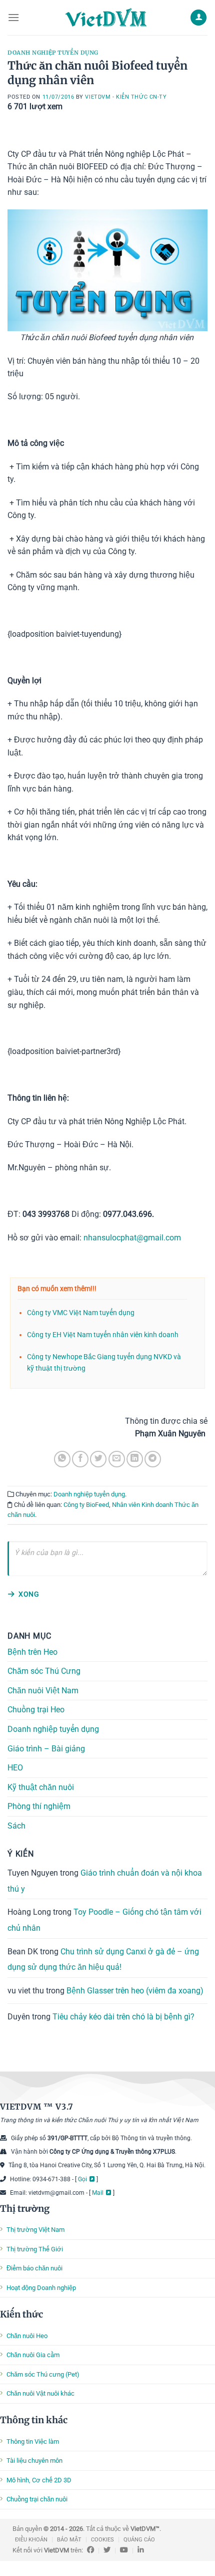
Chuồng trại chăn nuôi (37, 2499)
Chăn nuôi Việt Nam (43, 1691)
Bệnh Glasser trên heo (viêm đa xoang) (135, 1991)
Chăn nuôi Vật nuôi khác (40, 2393)
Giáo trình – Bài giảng (46, 1748)
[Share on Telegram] (153, 1459)
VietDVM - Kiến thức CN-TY (126, 97)
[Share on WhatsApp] (62, 1459)
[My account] (198, 18)
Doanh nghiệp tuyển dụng (53, 53)
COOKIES (102, 2540)
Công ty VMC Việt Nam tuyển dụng (81, 1313)
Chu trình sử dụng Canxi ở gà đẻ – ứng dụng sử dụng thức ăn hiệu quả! (103, 1959)
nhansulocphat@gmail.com (132, 1238)
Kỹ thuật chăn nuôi (41, 1787)
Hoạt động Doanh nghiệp (41, 2288)
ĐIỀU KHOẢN (31, 2540)
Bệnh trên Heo (32, 1651)
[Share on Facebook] (80, 1459)
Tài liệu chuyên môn (34, 2461)
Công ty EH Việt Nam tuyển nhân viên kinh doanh (103, 1335)
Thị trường (25, 2209)
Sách (16, 1826)
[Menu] (13, 17)
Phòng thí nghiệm (39, 1806)
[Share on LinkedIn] (135, 1459)
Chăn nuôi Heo (27, 2336)
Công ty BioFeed (86, 1505)
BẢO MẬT (69, 2540)
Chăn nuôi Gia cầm (33, 2355)
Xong (29, 1594)
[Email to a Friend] (117, 1459)
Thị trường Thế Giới (35, 2249)
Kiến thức (21, 2314)
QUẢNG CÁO (139, 2540)
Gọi (82, 2179)
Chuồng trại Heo (36, 1710)
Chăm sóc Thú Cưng (44, 1671)
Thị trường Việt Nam (35, 2230)
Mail (98, 2193)
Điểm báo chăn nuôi (34, 2268)
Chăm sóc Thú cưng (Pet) (43, 2374)
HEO (15, 1768)
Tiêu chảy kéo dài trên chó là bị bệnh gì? (123, 2017)
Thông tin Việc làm (33, 2441)
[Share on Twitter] (98, 1459)
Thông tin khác (34, 2420)
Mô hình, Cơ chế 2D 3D (39, 2480)
